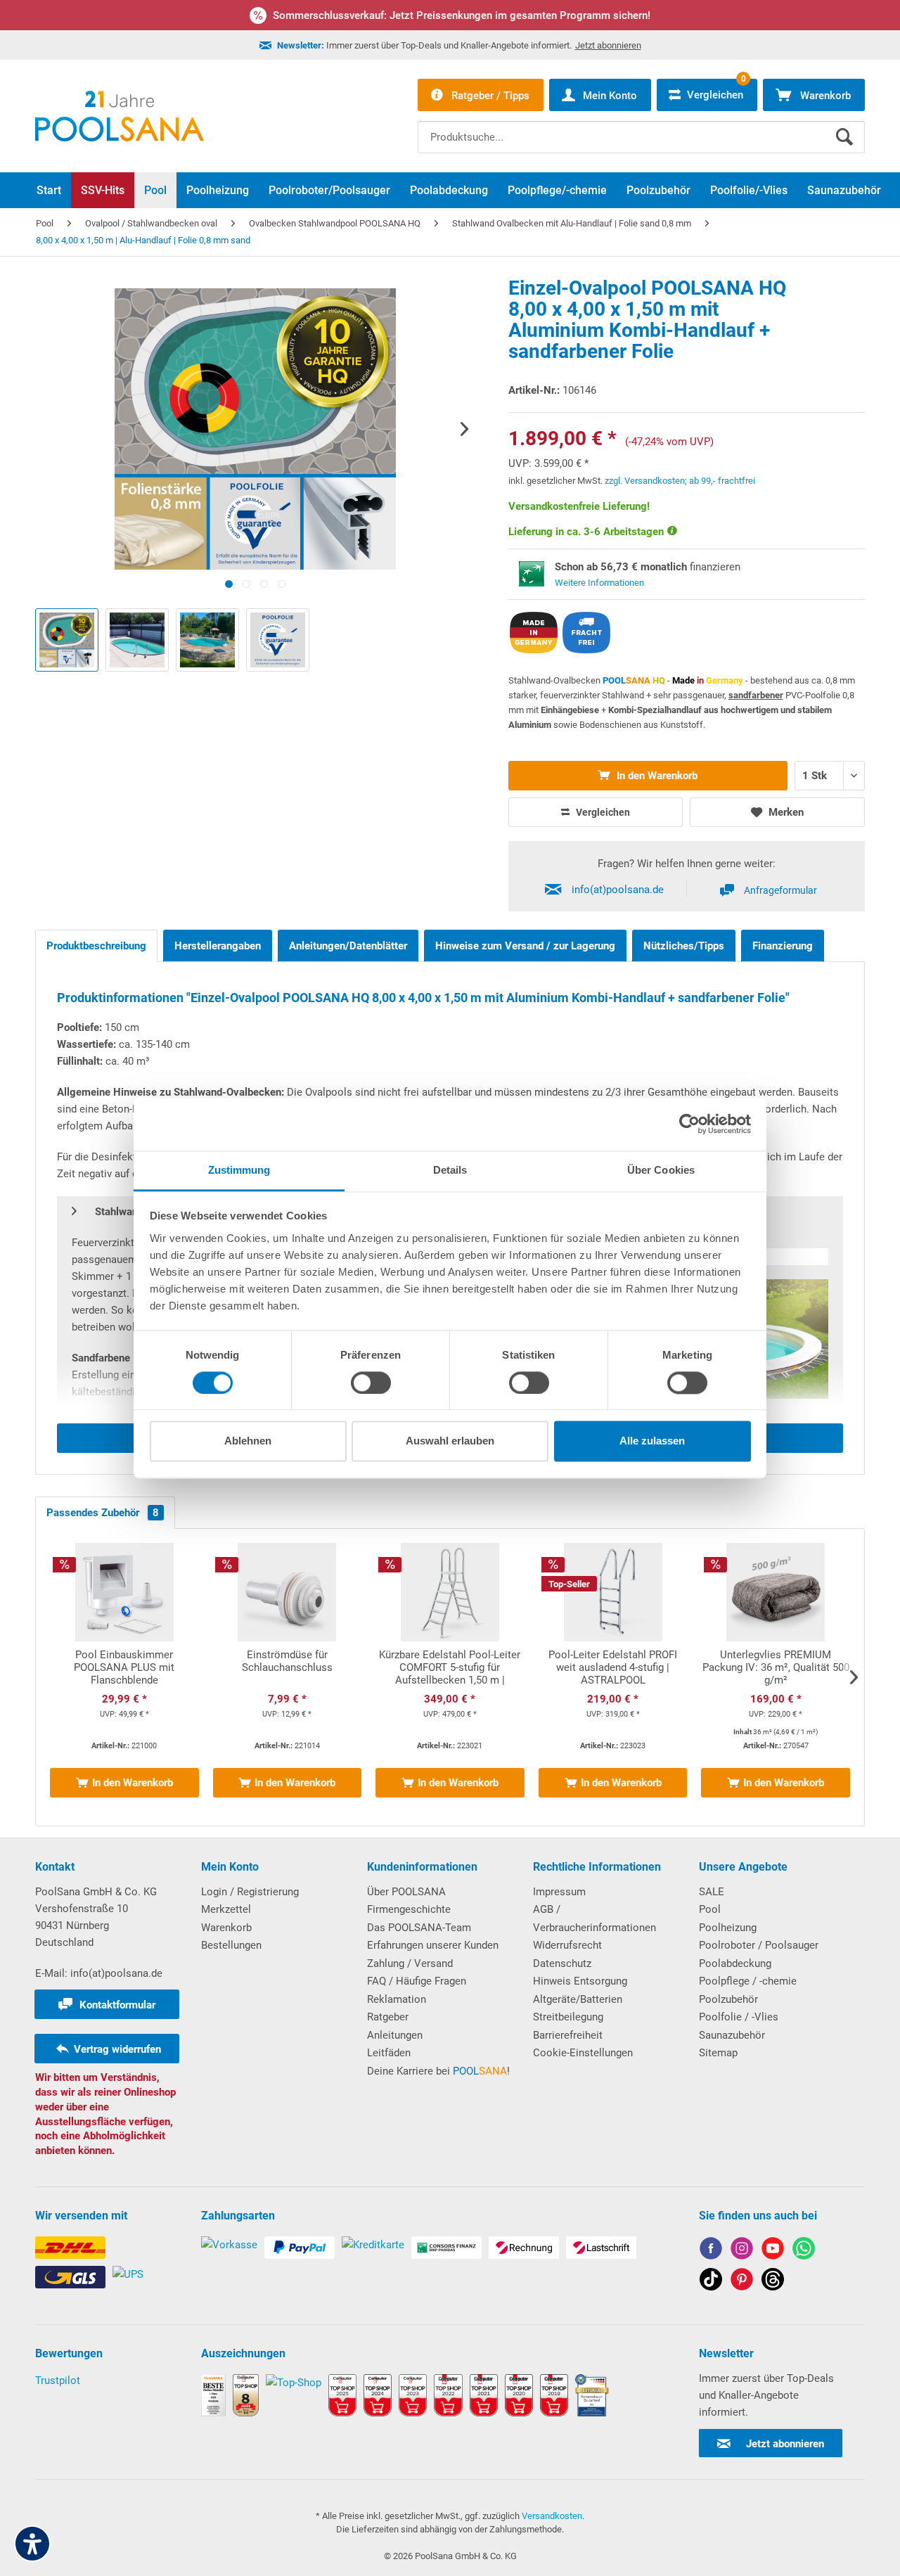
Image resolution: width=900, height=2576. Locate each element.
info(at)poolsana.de (618, 890)
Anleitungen (395, 2035)
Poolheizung (728, 1928)
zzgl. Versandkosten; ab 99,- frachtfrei (680, 481)
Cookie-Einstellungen (583, 2053)
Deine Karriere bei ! (438, 2071)
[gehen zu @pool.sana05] (773, 2282)
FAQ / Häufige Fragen (417, 1981)
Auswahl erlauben (450, 1441)
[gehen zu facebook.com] (711, 2251)
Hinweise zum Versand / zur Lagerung (525, 946)
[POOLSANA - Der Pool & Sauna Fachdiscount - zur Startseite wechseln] (120, 116)
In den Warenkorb (656, 776)
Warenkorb (226, 1928)
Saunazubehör (732, 2035)
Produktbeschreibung (96, 946)
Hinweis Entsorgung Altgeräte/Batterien (580, 1990)
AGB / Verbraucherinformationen (594, 1918)
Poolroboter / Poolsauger (759, 1945)
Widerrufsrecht (567, 1945)
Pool (710, 1909)
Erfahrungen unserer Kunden (433, 1945)
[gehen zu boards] (742, 2282)
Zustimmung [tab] (239, 1170)
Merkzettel (226, 1909)
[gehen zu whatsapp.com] (804, 2251)
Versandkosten (552, 2516)
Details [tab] (450, 1170)
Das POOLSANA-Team (419, 1928)
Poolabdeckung (735, 1963)
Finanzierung (783, 946)
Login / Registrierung (250, 1892)
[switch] (371, 1383)
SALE (712, 1892)
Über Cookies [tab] (661, 1170)
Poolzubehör (728, 1999)
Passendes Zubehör (103, 1513)
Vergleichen (602, 812)
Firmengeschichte (409, 1909)
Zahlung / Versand (410, 1963)
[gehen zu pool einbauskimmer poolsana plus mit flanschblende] (124, 1677)
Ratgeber (388, 2017)
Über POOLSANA (406, 1892)
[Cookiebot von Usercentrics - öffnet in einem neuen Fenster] (689, 1124)
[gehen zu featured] (773, 2251)
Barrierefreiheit (568, 2035)
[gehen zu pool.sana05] (742, 2251)
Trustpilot (58, 2380)
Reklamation (397, 1999)
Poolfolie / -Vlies (739, 2017)
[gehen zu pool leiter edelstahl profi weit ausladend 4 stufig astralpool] (613, 1677)
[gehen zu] (229, 584)
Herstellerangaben (218, 946)
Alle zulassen (652, 1441)
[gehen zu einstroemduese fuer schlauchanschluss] (288, 1677)
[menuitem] (641, 127)
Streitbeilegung (568, 2017)
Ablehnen (248, 1441)
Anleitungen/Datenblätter (348, 946)
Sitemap (718, 2053)
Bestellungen (231, 1945)
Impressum (559, 1892)
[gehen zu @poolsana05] (711, 2282)
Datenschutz (562, 1963)
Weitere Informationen (599, 583)
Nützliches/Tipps (684, 946)
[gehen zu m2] (776, 1677)
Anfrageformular (780, 890)
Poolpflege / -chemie (748, 1981)
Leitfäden (389, 2053)
